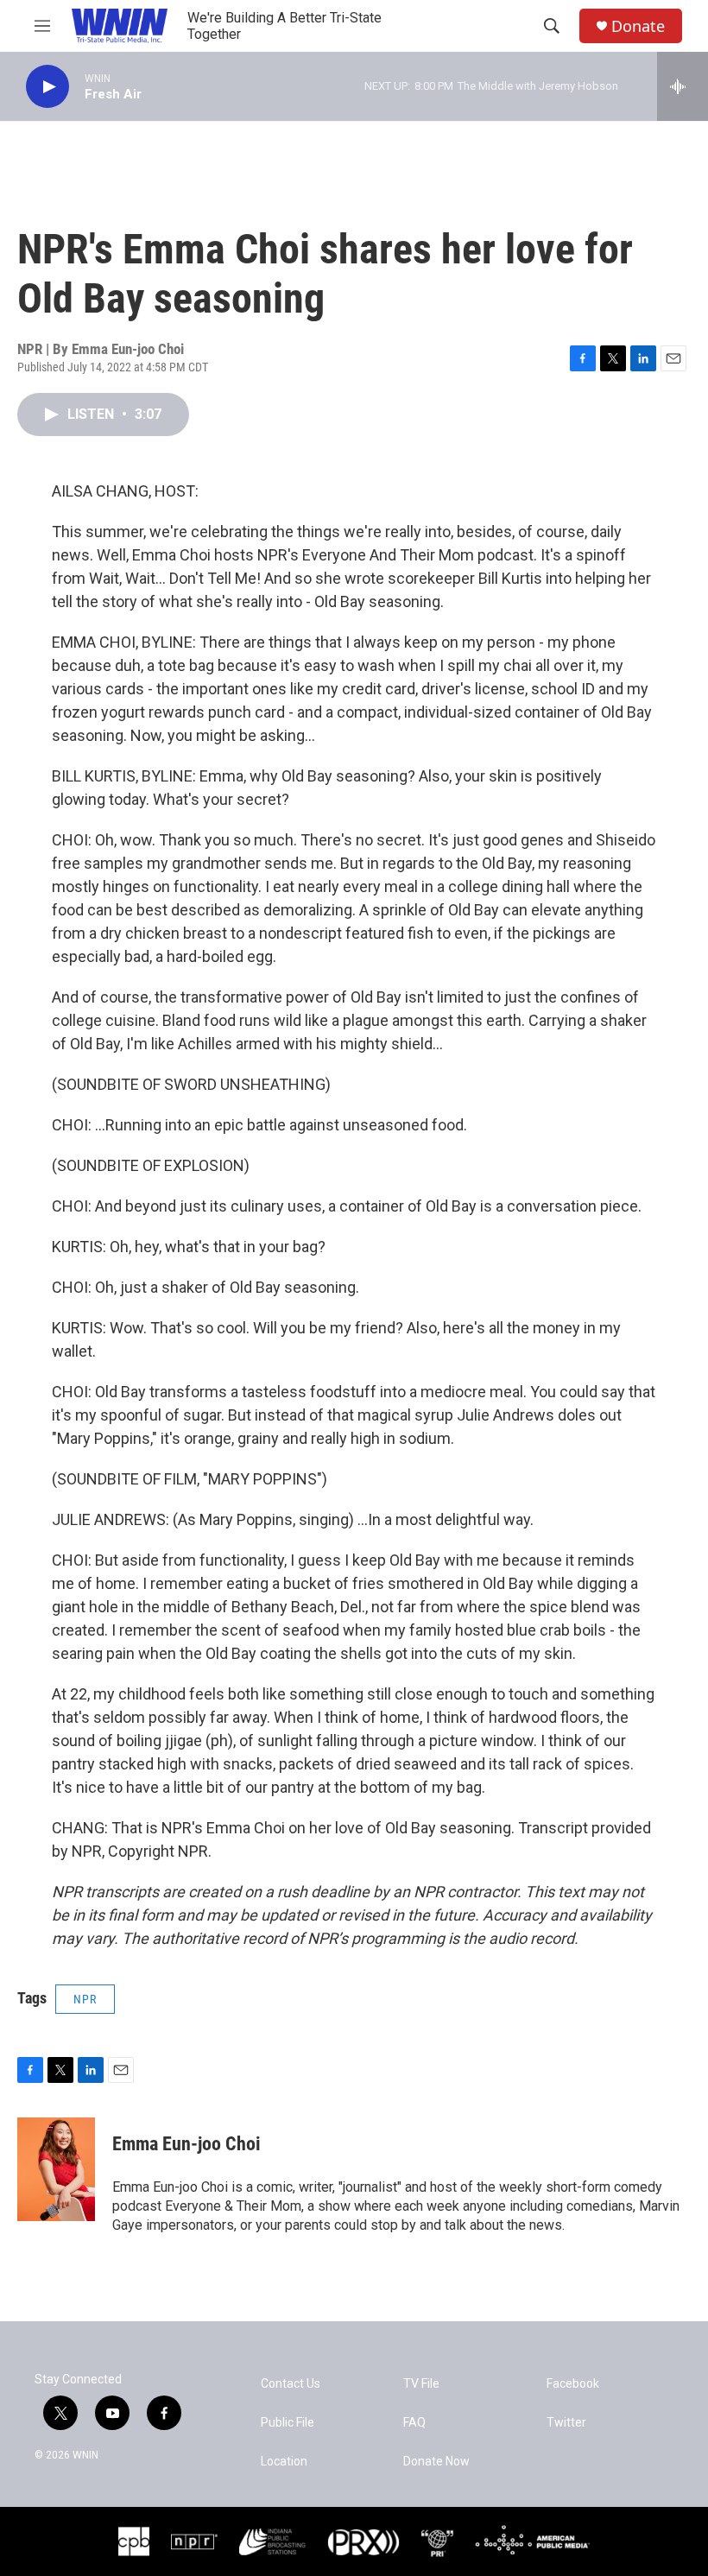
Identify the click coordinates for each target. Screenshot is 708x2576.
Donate (638, 26)
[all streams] (683, 86)
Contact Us (291, 2384)
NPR (85, 1999)
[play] (47, 87)
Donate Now (436, 2462)
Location (284, 2462)
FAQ (414, 2423)
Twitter (566, 2423)
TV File (421, 2384)
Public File (288, 2423)
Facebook (573, 2384)
